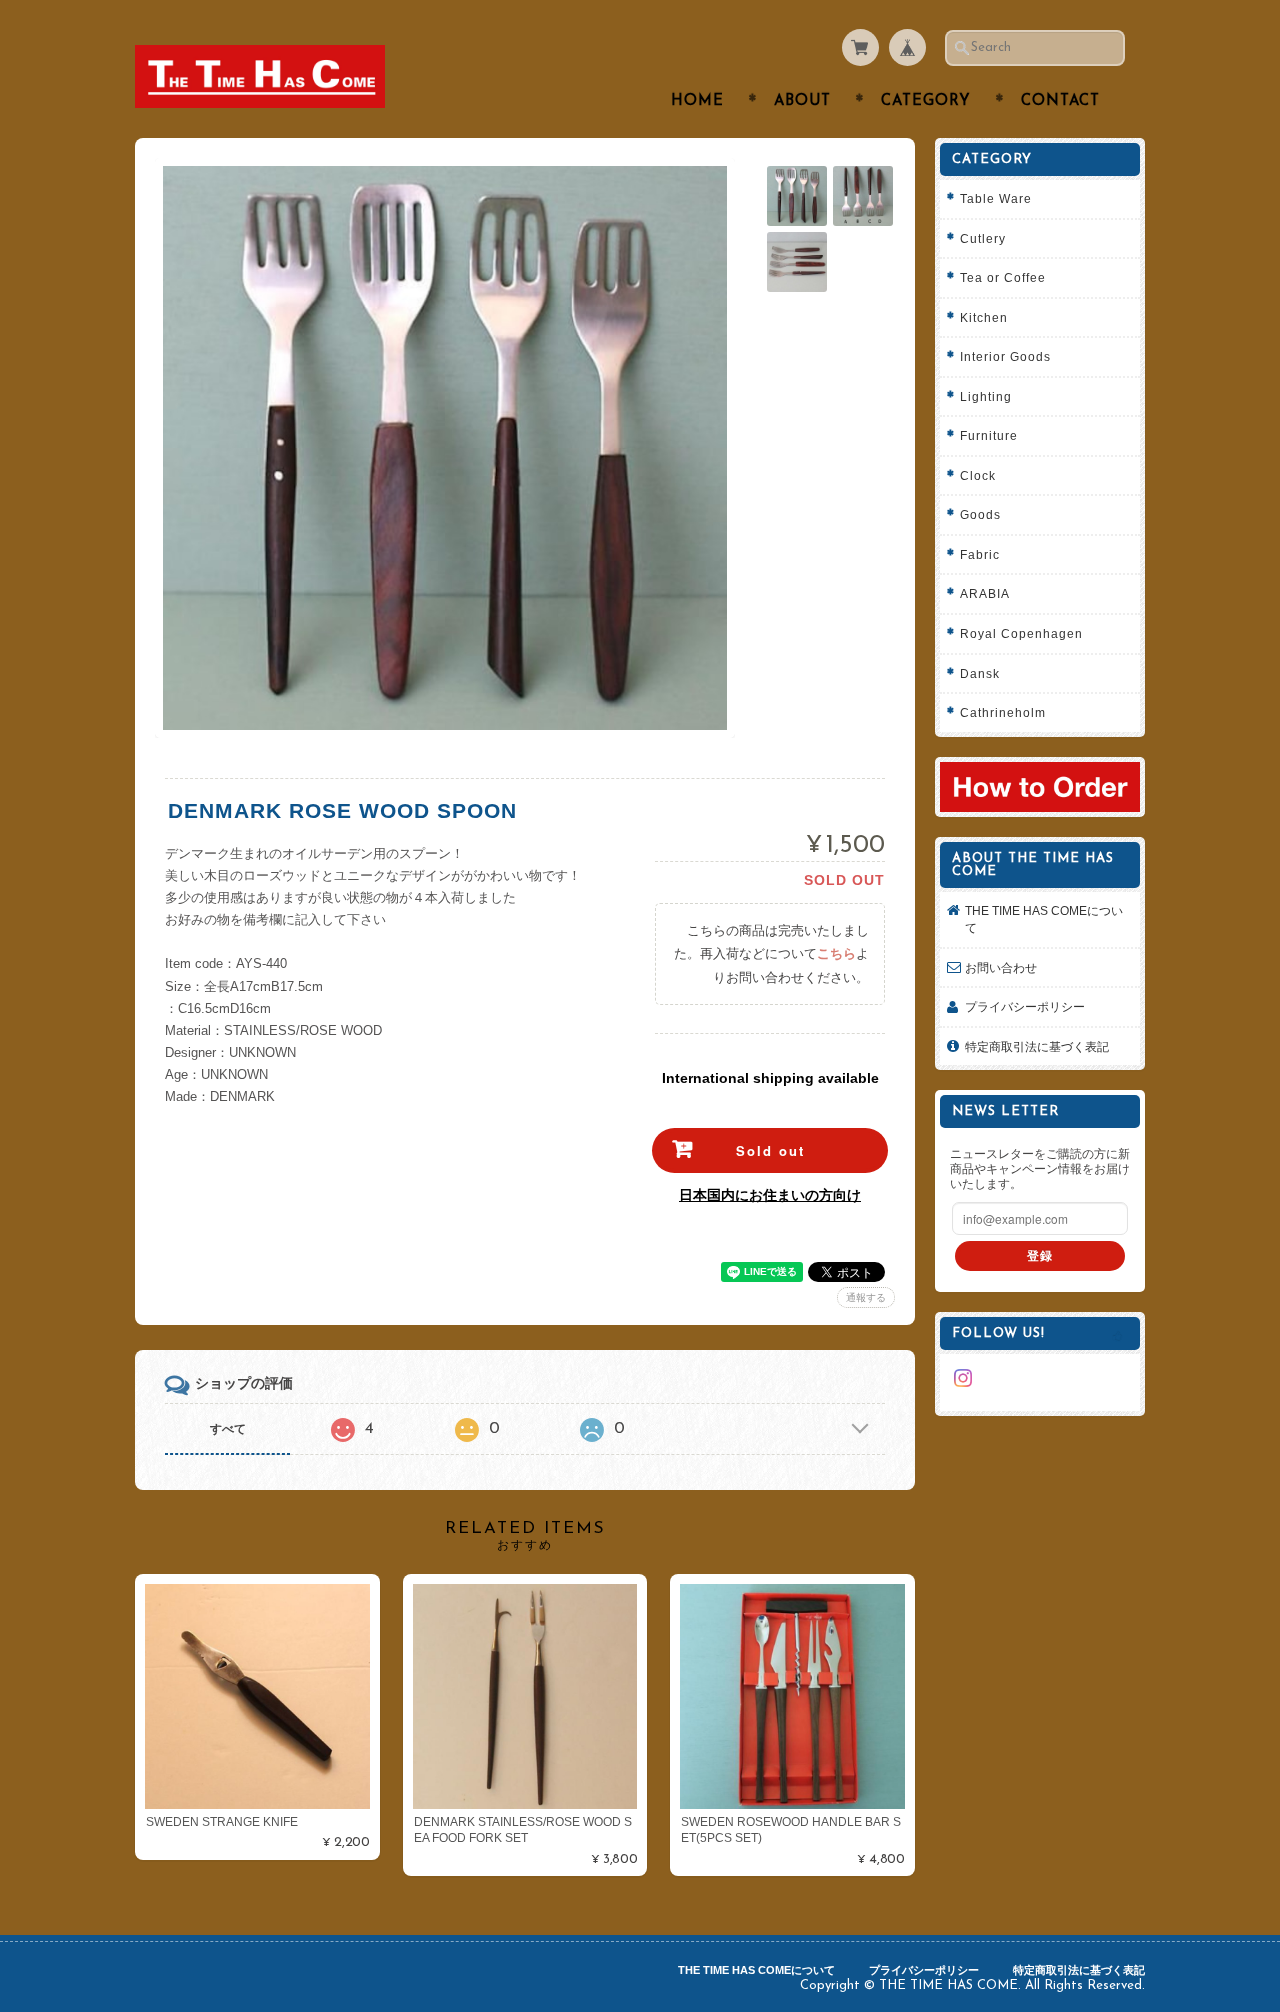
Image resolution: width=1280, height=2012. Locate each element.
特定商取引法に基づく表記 (1037, 1046)
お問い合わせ (1001, 967)
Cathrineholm (1003, 712)
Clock (978, 475)
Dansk (980, 673)
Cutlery (983, 238)
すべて (228, 1429)
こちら (836, 953)
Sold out (770, 1150)
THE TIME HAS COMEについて (1044, 919)
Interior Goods (1005, 356)
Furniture (989, 435)
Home (697, 101)
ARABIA (985, 593)
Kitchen (984, 317)
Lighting (986, 396)
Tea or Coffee (1003, 277)
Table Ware (996, 198)
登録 (1040, 1255)
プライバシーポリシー (1025, 1006)
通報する (866, 1297)
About (802, 101)
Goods (980, 514)
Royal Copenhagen (1021, 633)
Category (926, 101)
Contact (1060, 101)
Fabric (980, 554)
